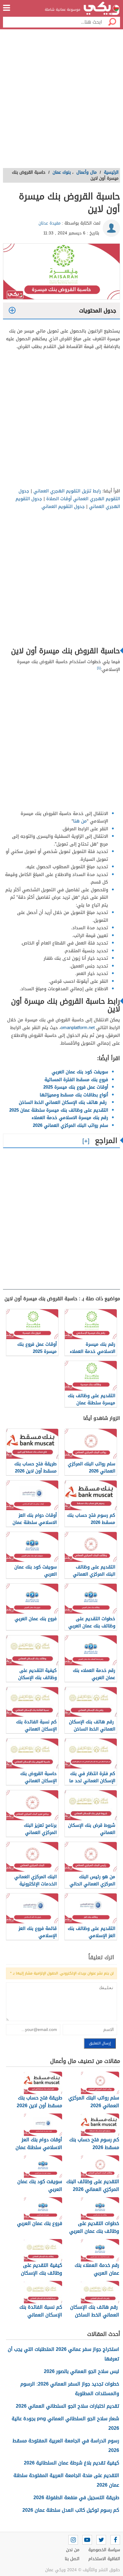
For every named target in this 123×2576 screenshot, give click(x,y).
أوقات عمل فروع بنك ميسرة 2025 (76, 1087)
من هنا (80, 821)
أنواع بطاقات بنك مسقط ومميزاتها (73, 1095)
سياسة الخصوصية (104, 2550)
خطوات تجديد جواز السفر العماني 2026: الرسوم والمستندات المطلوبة (70, 2389)
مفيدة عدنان (50, 223)
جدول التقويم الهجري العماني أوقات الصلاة (69, 495)
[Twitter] (101, 2540)
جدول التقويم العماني (63, 506)
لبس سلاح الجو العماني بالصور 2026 (82, 2371)
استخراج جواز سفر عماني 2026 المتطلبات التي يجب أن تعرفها (63, 2354)
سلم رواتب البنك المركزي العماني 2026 (70, 1125)
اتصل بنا (72, 2559)
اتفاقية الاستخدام (104, 2559)
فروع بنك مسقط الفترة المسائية (76, 1080)
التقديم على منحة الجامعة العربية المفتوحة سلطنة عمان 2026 (66, 2480)
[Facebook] (115, 2540)
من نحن (73, 2550)
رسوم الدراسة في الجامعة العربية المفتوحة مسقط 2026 (66, 2445)
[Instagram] (73, 2540)
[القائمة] (7, 8)
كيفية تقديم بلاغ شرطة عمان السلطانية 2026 (72, 2463)
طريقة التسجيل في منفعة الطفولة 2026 (76, 2498)
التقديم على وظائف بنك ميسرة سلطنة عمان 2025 (59, 1110)
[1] (99, 668)
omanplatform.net (78, 1028)
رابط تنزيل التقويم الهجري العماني (67, 491)
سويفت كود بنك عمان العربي (80, 1072)
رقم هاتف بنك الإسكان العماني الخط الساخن (63, 1102)
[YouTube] (87, 2540)
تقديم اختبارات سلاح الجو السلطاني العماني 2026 (67, 2406)
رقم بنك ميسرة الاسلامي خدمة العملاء (70, 1118)
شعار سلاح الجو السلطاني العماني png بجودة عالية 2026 (65, 2423)
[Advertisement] (61, 100)
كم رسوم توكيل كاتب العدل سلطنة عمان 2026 (71, 2510)
